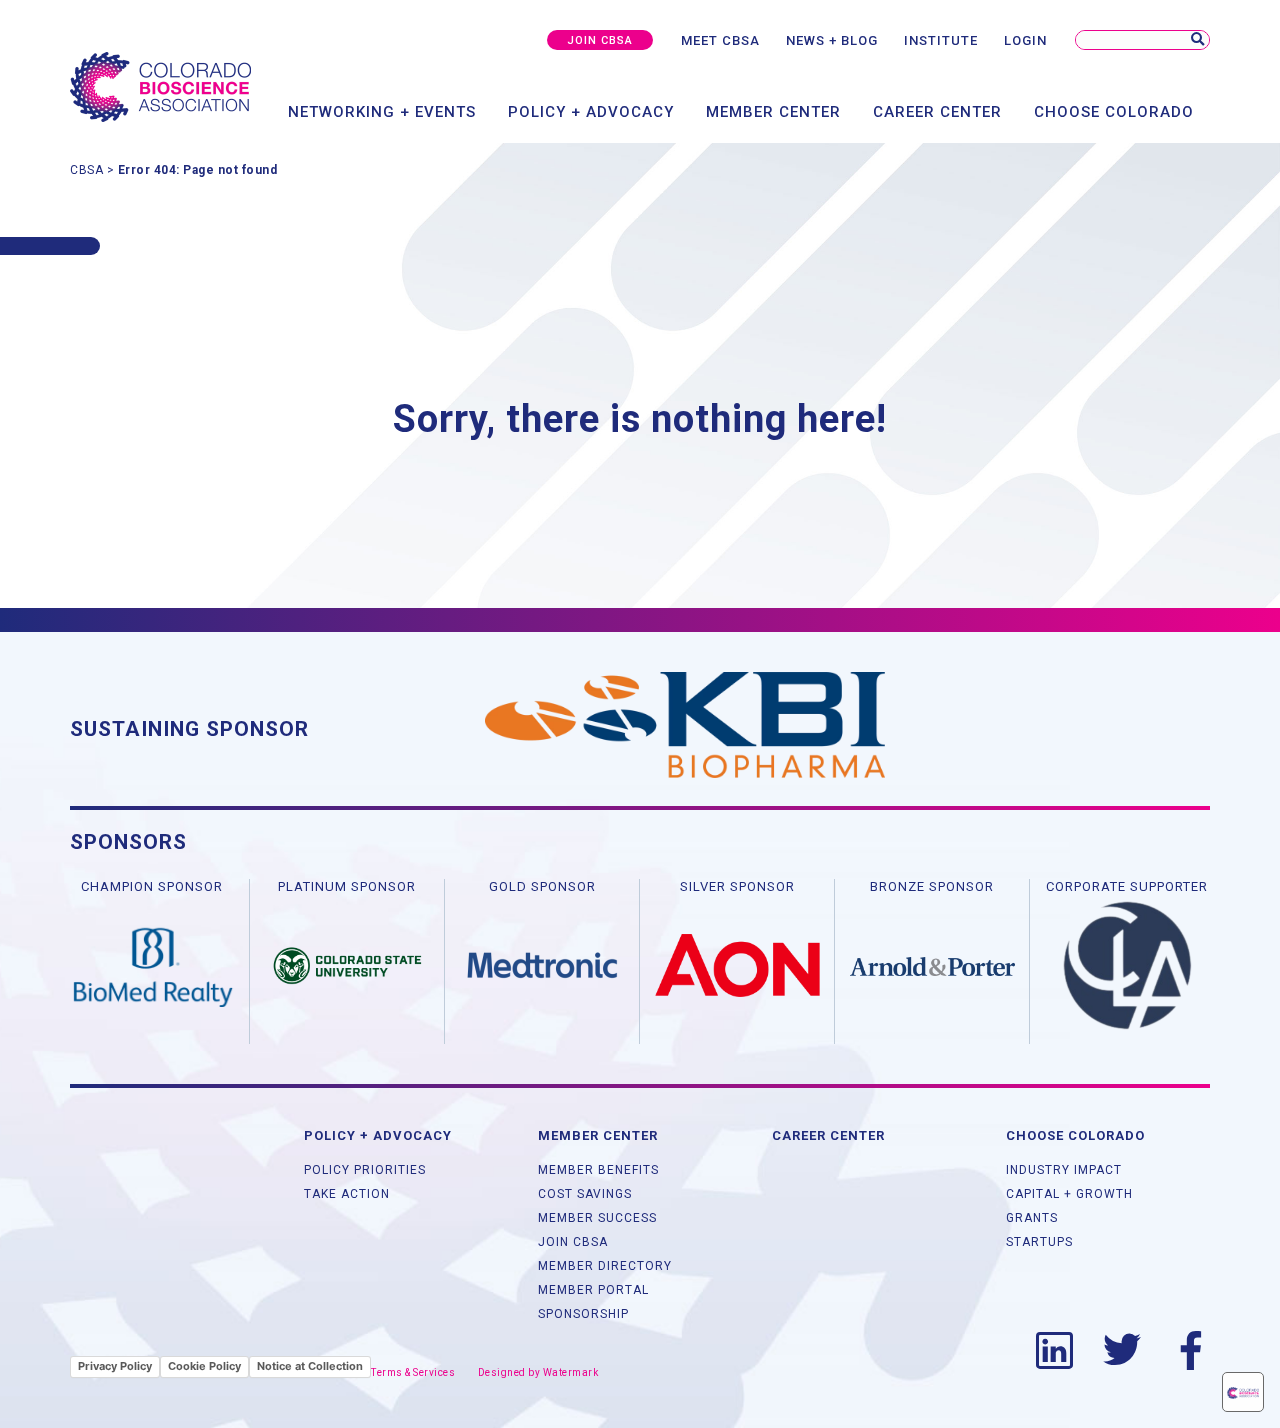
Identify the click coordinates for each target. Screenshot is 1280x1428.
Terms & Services (413, 1372)
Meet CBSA (720, 40)
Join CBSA (573, 1242)
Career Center (937, 112)
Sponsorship (583, 1314)
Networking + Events (382, 112)
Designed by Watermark (538, 1372)
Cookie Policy (204, 1366)
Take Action (347, 1194)
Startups (1039, 1242)
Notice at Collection (310, 1366)
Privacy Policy (115, 1366)
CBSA (86, 170)
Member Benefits (598, 1170)
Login (1025, 40)
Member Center (773, 112)
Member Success (597, 1218)
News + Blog (832, 40)
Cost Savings (585, 1194)
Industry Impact (1064, 1170)
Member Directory (605, 1266)
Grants (1032, 1218)
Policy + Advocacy (591, 112)
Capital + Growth (1069, 1194)
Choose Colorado (1114, 112)
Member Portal (593, 1290)
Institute (941, 40)
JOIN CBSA (600, 40)
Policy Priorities (365, 1170)
